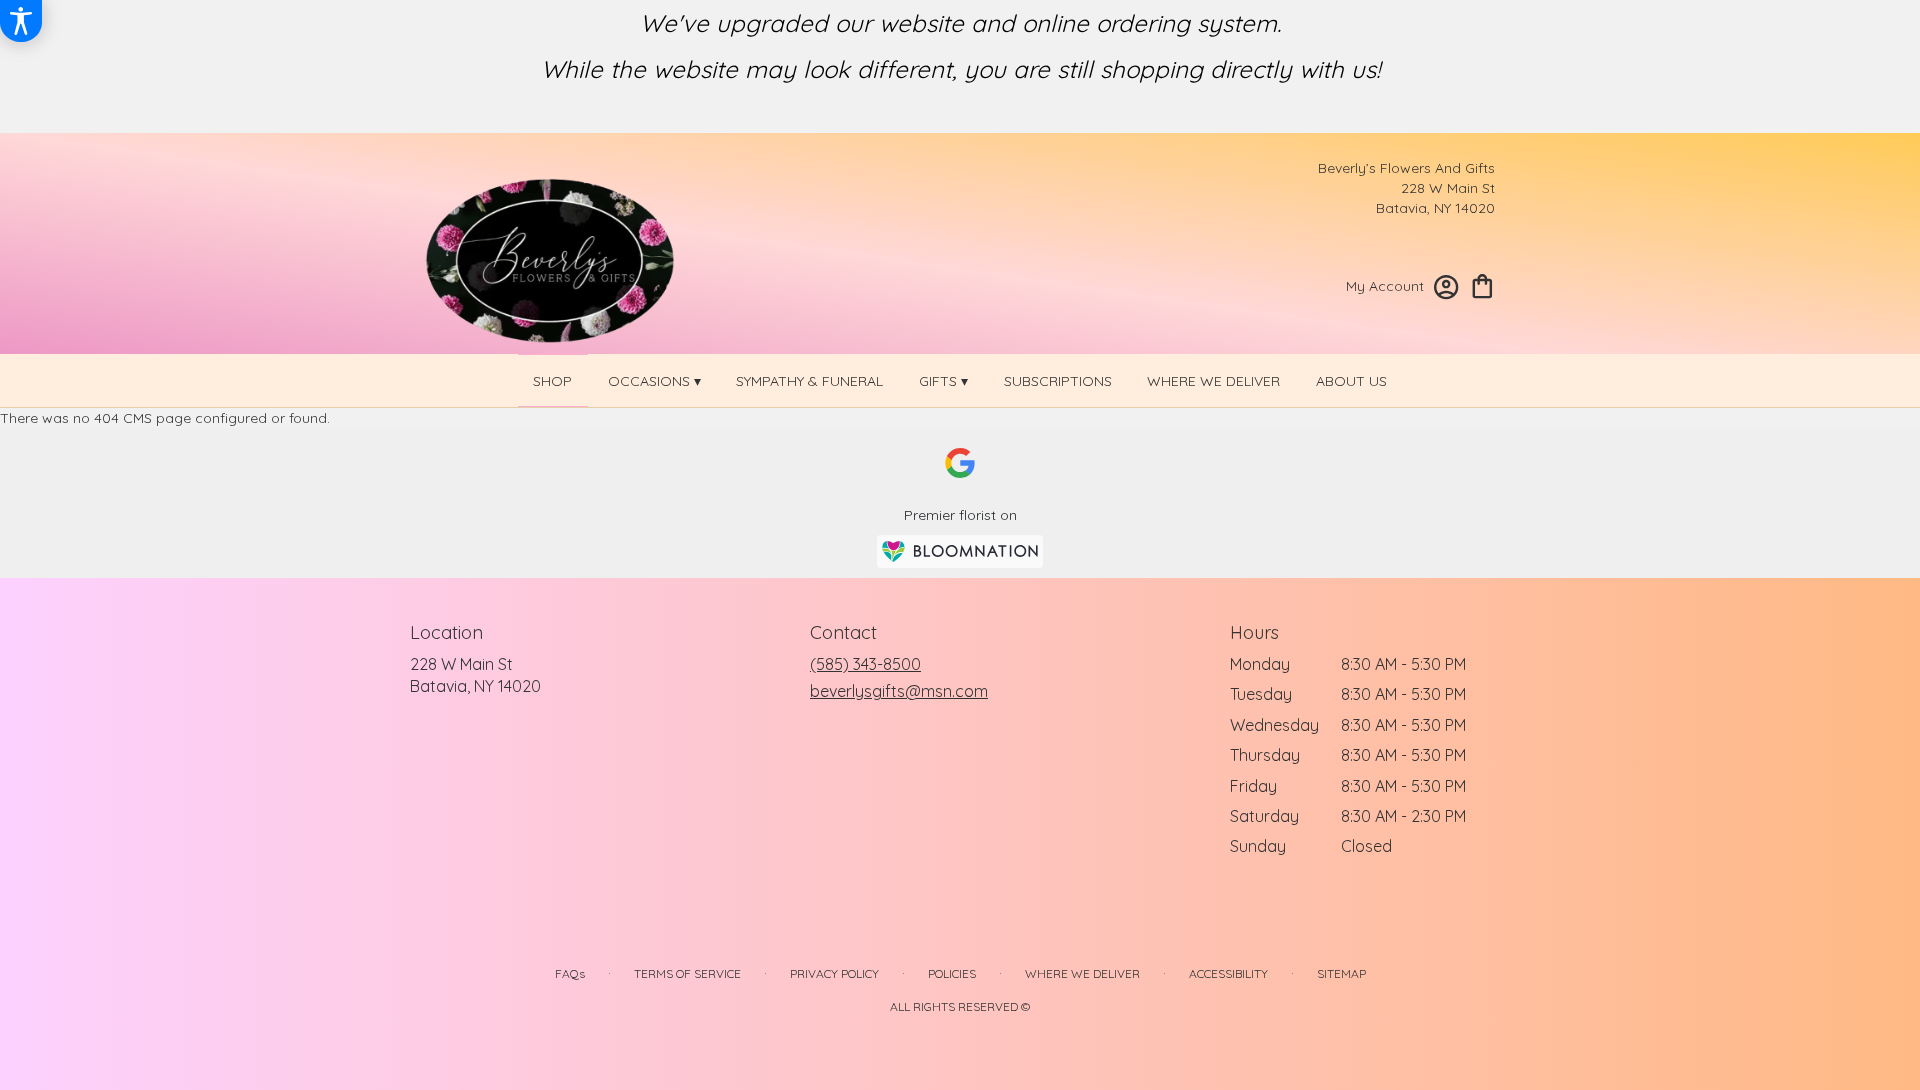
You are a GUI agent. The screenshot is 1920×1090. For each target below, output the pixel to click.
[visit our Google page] (960, 463)
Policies (952, 973)
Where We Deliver (1082, 973)
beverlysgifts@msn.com (899, 691)
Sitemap (1341, 973)
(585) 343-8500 (865, 664)
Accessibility (1228, 973)
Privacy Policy (834, 973)
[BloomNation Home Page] (960, 551)
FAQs (570, 973)
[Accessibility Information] (21, 21)
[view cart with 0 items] (1482, 284)
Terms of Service (687, 973)
